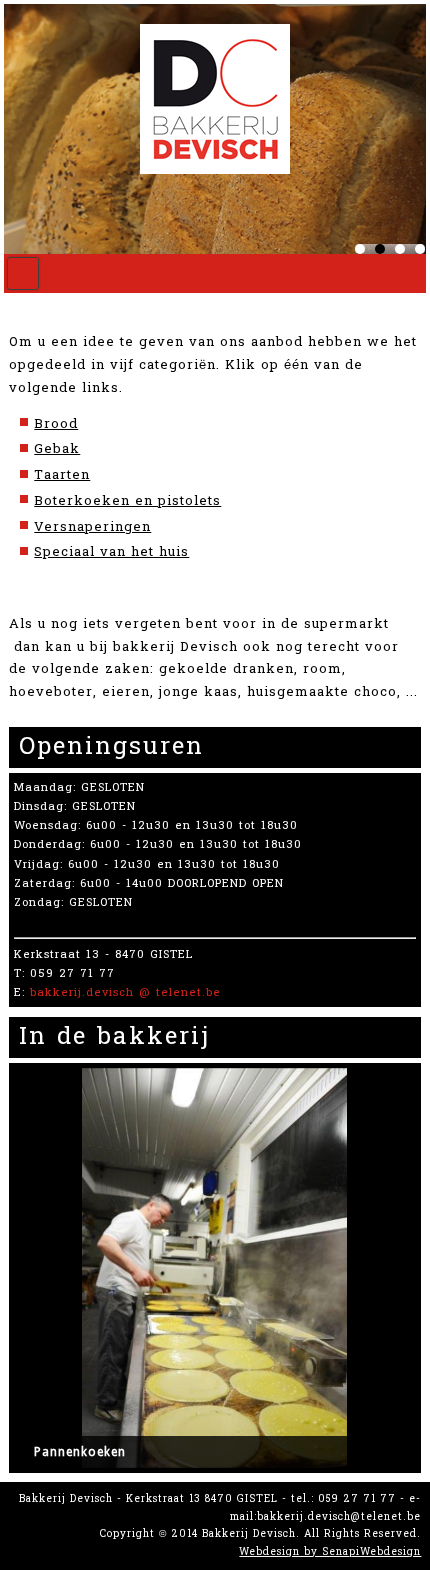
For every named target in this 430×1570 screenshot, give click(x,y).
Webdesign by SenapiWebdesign (330, 1552)
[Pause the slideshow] (355, 1268)
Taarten (62, 475)
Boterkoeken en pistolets (127, 501)
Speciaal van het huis (111, 552)
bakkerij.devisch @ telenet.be (125, 992)
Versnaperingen (92, 527)
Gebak (57, 449)
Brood (56, 424)
